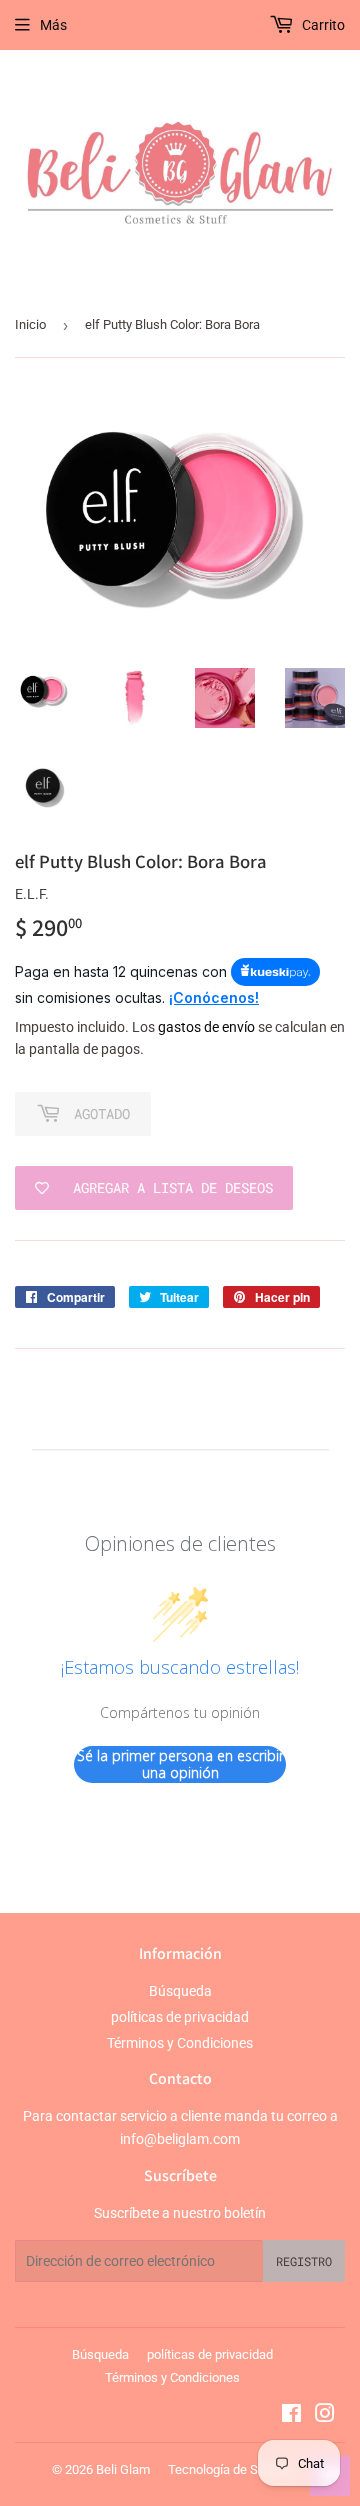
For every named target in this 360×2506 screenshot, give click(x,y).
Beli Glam (123, 2469)
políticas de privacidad (180, 2017)
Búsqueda (180, 1991)
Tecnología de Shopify (230, 2469)
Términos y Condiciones (180, 2043)
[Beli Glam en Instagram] (325, 2416)
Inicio (30, 324)
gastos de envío (206, 1027)
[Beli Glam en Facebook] (291, 2416)
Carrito (322, 25)
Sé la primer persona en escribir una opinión (180, 1764)
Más (53, 25)
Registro (304, 2261)
